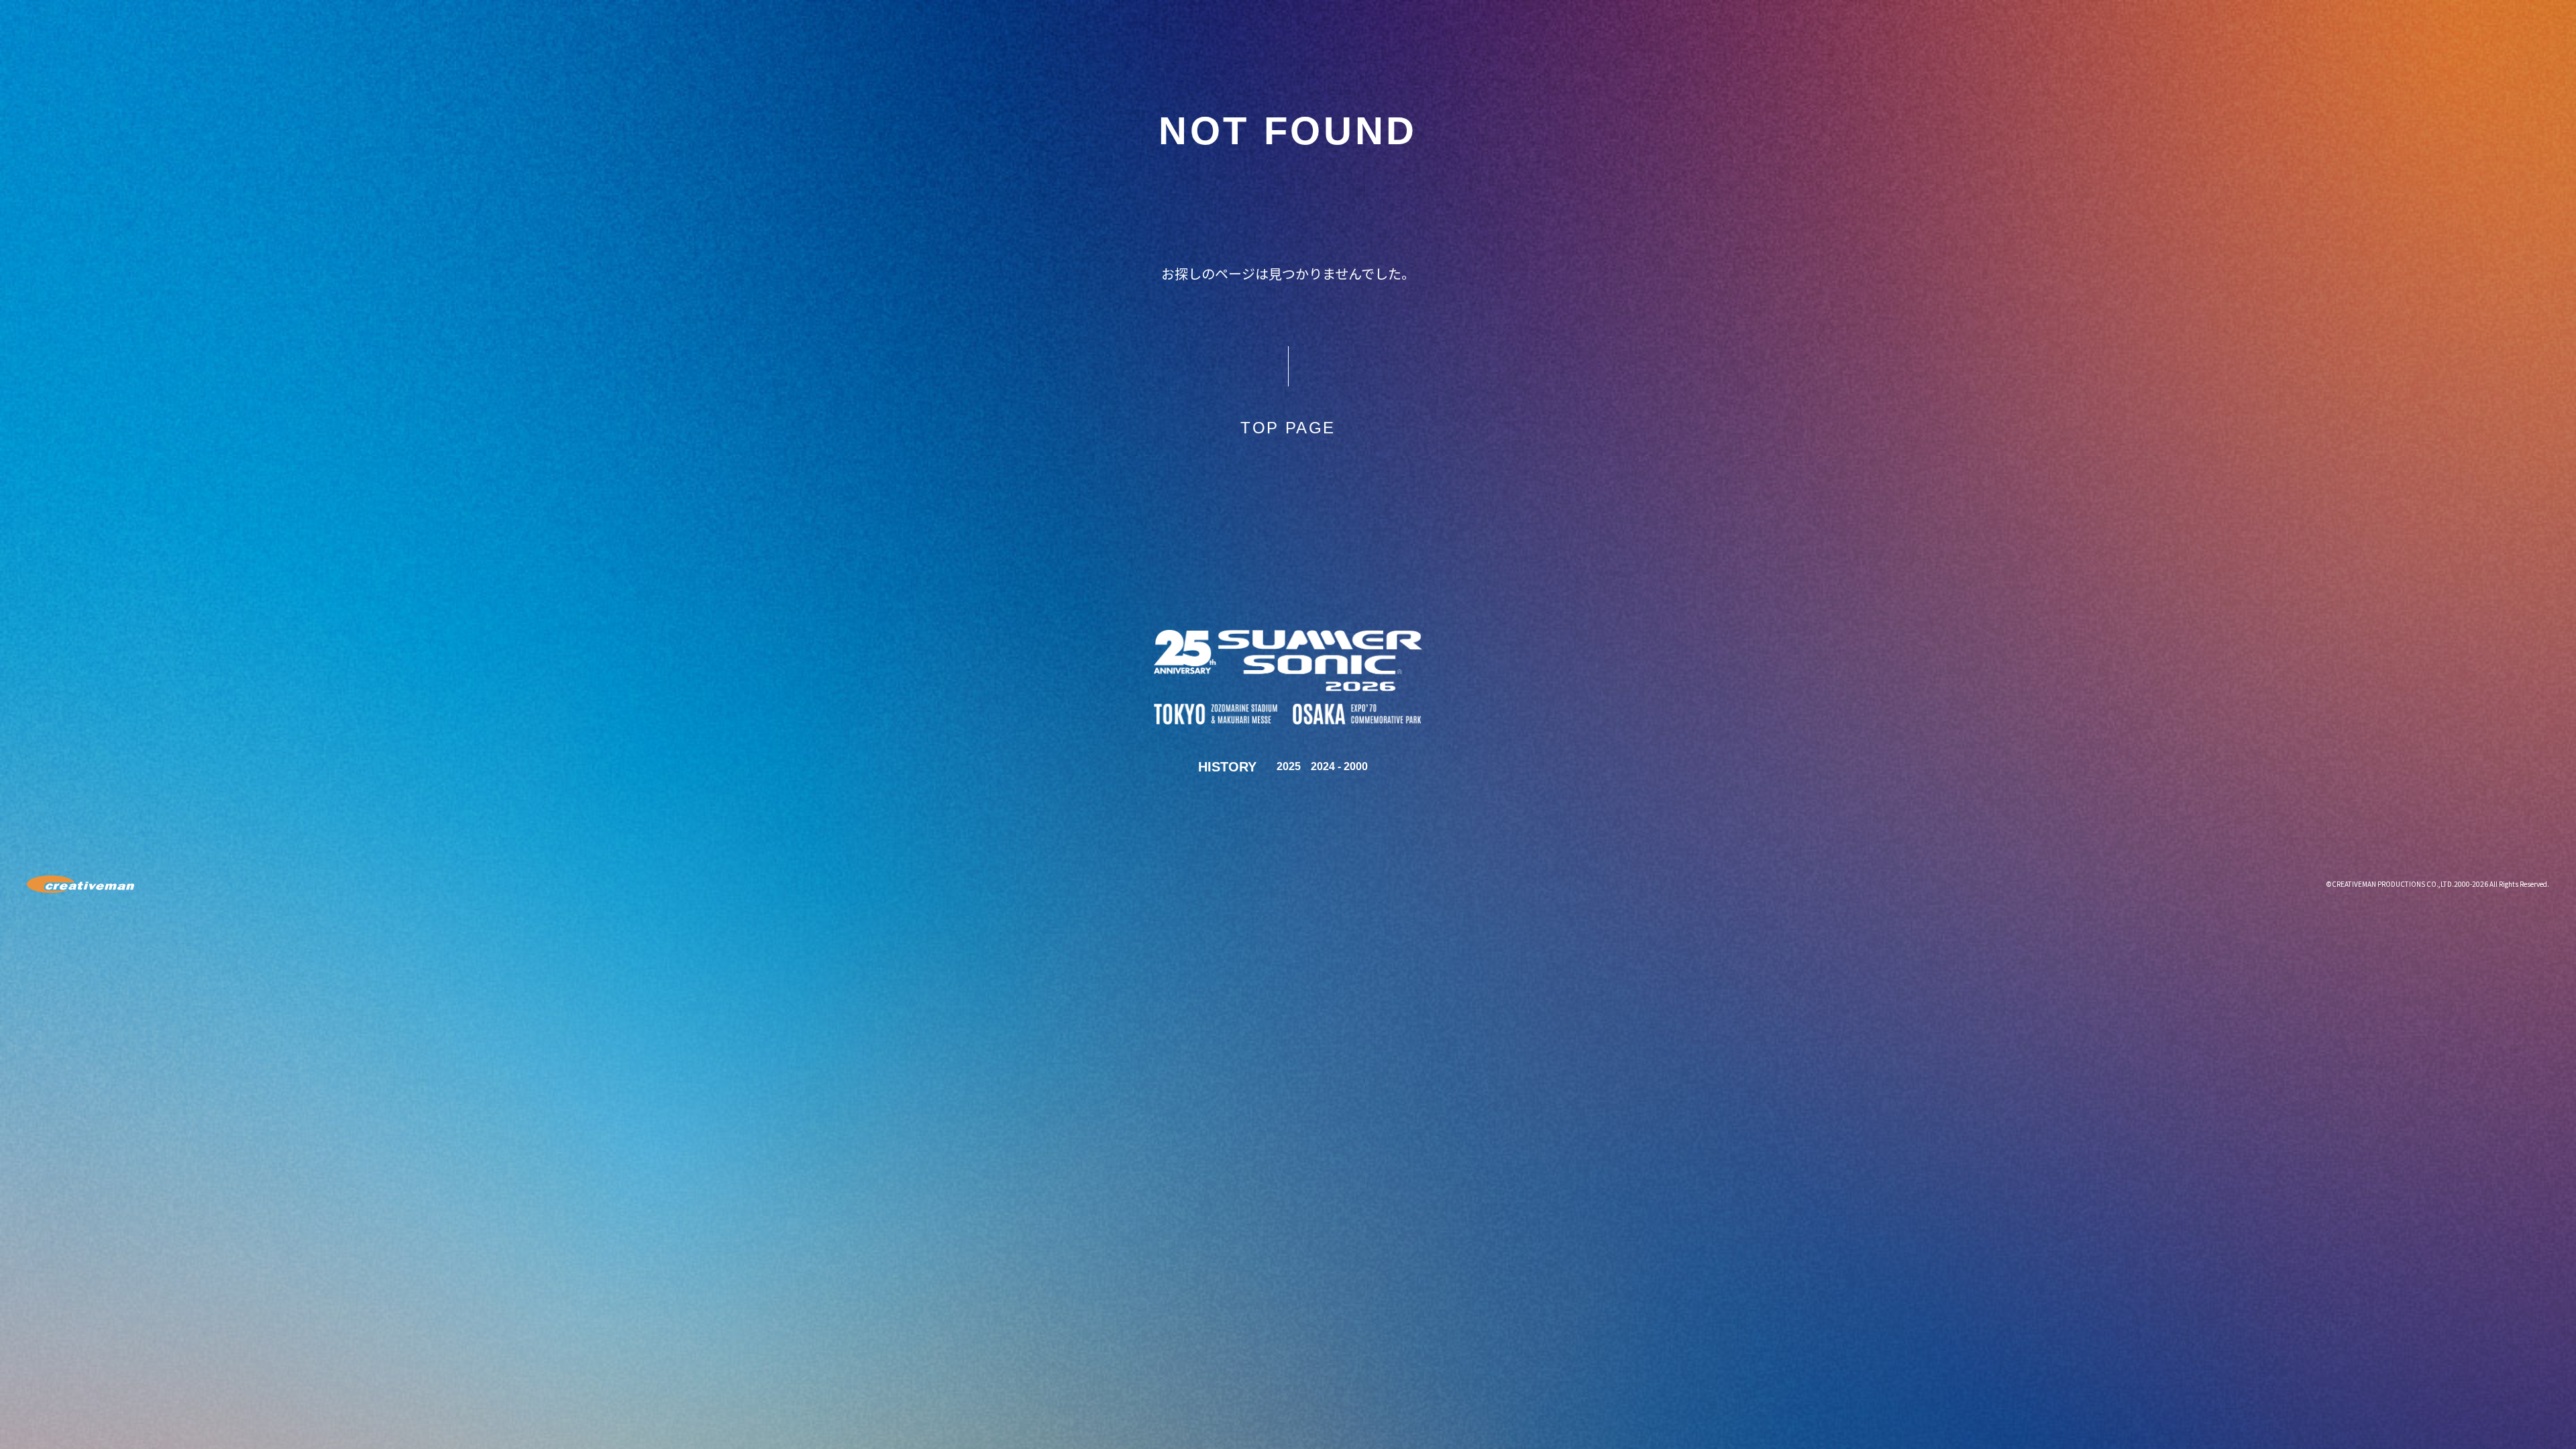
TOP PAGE (1288, 428)
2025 (1289, 766)
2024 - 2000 (1339, 766)
